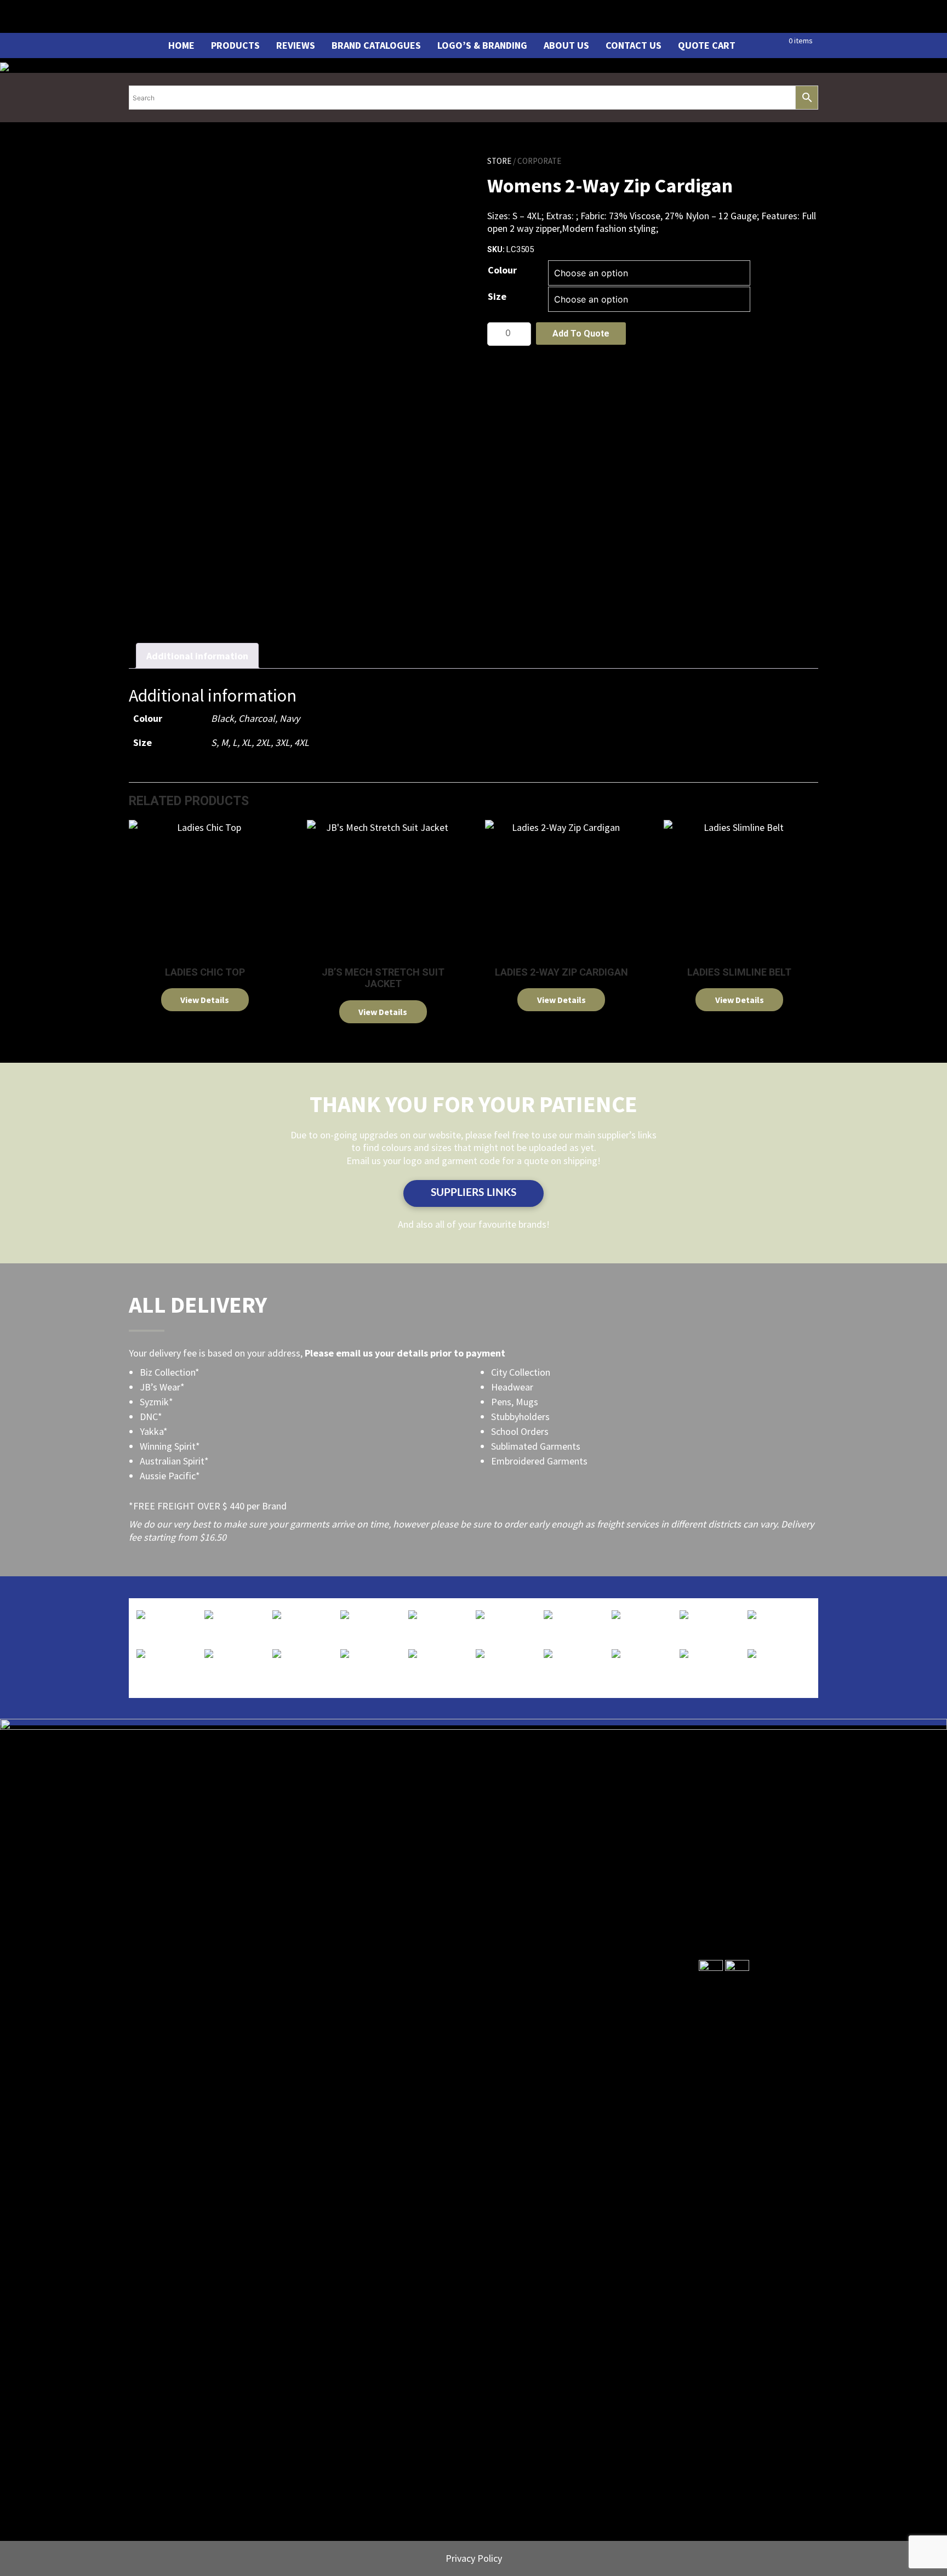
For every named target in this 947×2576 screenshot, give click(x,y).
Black (223, 718)
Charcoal (257, 718)
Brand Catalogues (376, 45)
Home (181, 45)
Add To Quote (581, 334)
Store (499, 161)
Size (497, 296)
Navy (290, 718)
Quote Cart (707, 45)
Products (235, 45)
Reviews (296, 45)
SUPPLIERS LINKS (473, 1193)
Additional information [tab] (197, 656)
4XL (302, 742)
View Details (205, 1000)
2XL (263, 742)
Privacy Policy (474, 2558)
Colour (502, 270)
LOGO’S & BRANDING (482, 45)
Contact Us (634, 45)
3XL (283, 742)
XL (247, 742)
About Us (566, 45)
